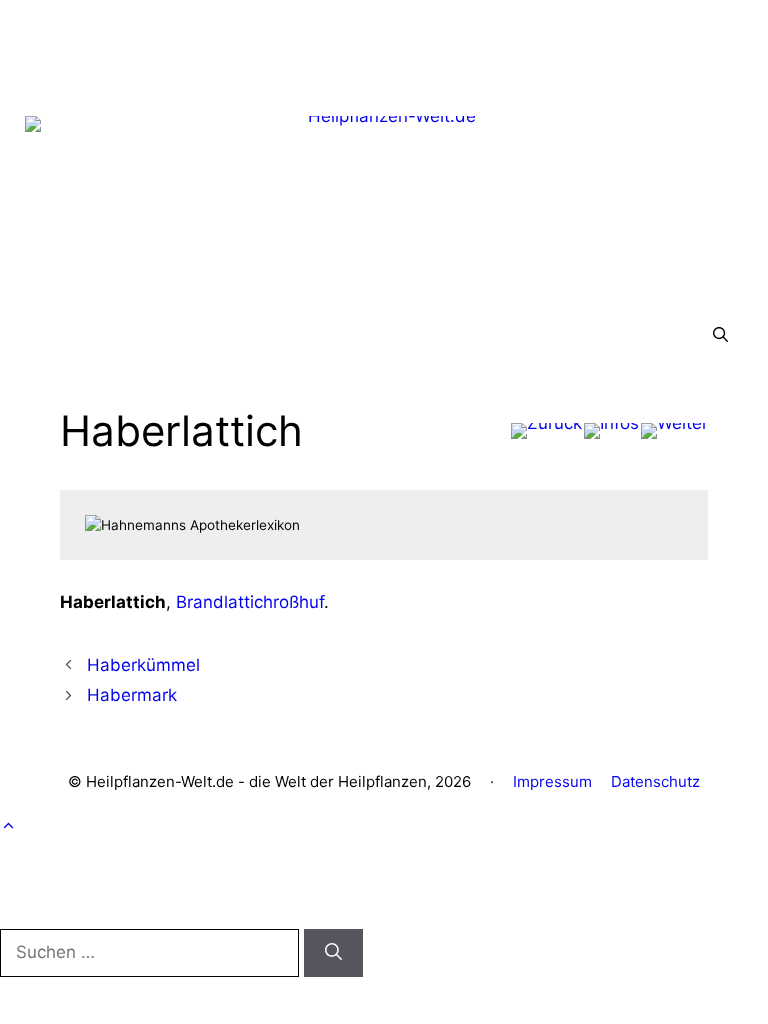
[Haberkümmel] (546, 431)
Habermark (132, 695)
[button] (720, 336)
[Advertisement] (384, 45)
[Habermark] (674, 431)
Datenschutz (655, 781)
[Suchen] (333, 953)
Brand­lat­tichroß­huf (250, 602)
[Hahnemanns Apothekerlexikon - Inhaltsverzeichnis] (611, 431)
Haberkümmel (143, 665)
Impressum (552, 781)
